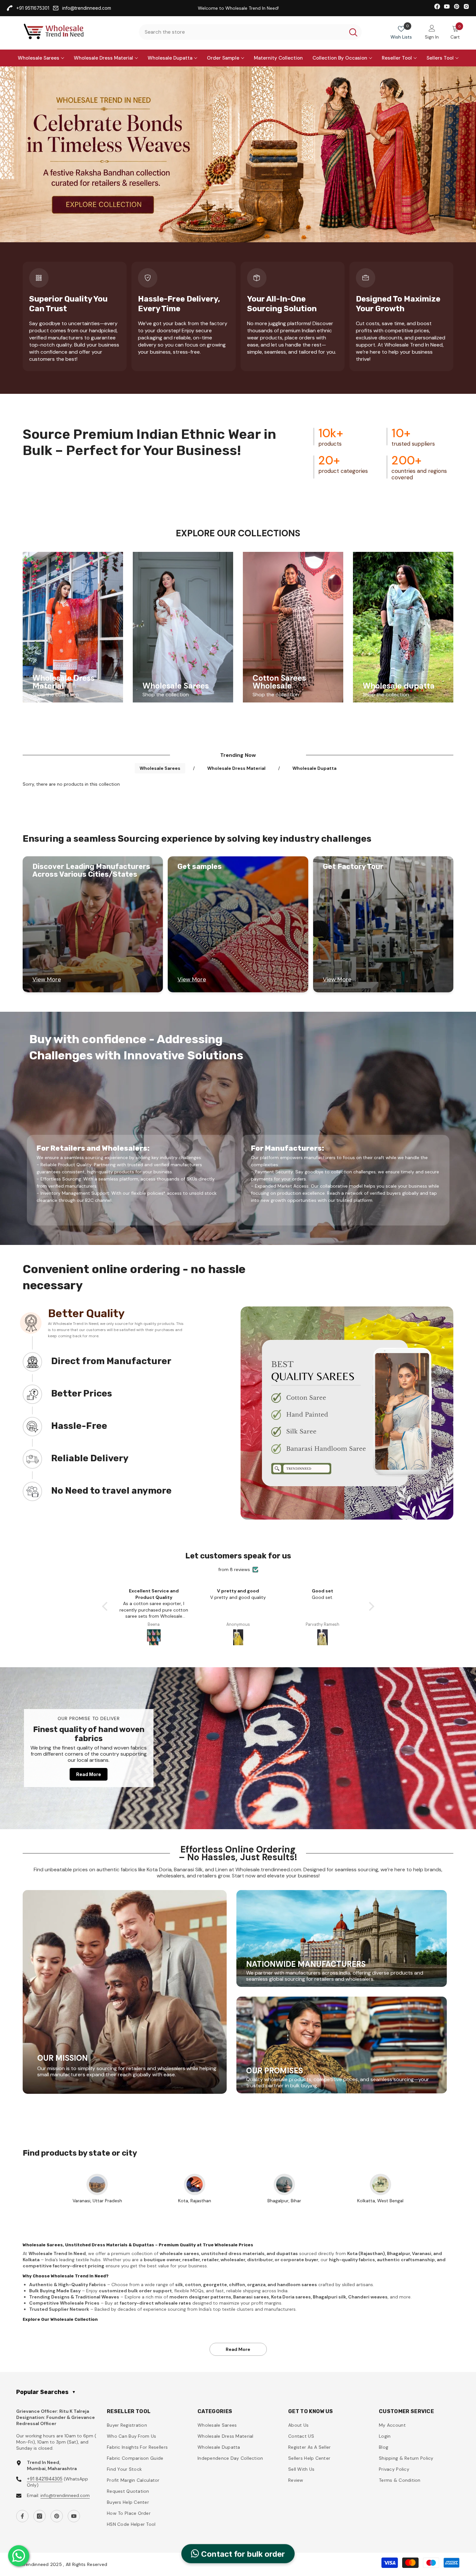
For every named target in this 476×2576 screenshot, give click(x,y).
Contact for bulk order (242, 2554)
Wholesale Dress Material (236, 768)
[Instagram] (40, 2516)
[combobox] (242, 32)
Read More (89, 1774)
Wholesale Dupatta (314, 768)
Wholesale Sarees (160, 768)
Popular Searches (46, 2392)
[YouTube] (74, 2516)
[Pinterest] (57, 2516)
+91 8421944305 (45, 2479)
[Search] (250, 32)
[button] (106, 1606)
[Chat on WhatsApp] (19, 2556)
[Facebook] (22, 2516)
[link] (238, 154)
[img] (238, 1563)
